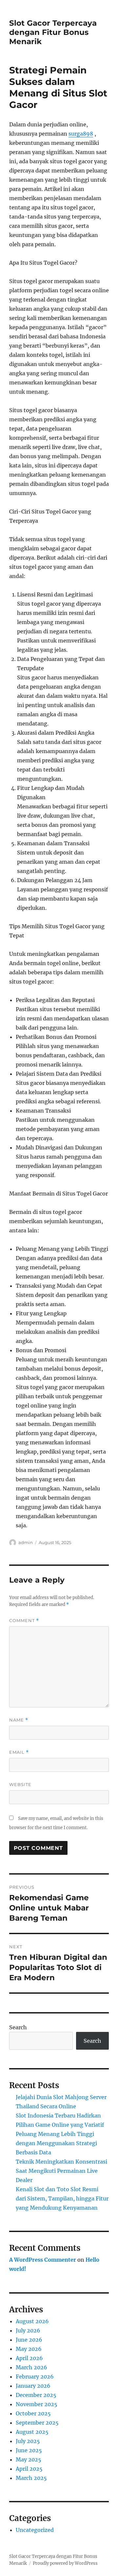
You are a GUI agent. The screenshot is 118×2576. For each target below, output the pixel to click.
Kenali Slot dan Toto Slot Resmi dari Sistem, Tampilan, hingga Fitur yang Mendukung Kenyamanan (62, 2198)
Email (19, 1752)
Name (19, 1720)
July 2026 (28, 2330)
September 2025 (37, 2423)
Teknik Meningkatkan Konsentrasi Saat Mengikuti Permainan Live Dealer (61, 2171)
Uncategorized (35, 2530)
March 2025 (31, 2478)
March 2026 (31, 2367)
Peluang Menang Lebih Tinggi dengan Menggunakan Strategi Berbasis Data (56, 2143)
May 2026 (29, 2349)
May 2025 (29, 2459)
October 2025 (33, 2413)
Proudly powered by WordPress (65, 2563)
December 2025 (36, 2395)
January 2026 (33, 2386)
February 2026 (35, 2377)
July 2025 (28, 2441)
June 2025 (29, 2450)
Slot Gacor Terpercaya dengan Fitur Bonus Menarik (53, 32)
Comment (24, 1621)
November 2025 (37, 2404)
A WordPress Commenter (43, 2260)
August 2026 (32, 2321)
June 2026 (29, 2340)
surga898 (81, 134)
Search (18, 2027)
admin (26, 1542)
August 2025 (32, 2432)
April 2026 (29, 2358)
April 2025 (29, 2469)
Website (20, 1784)
